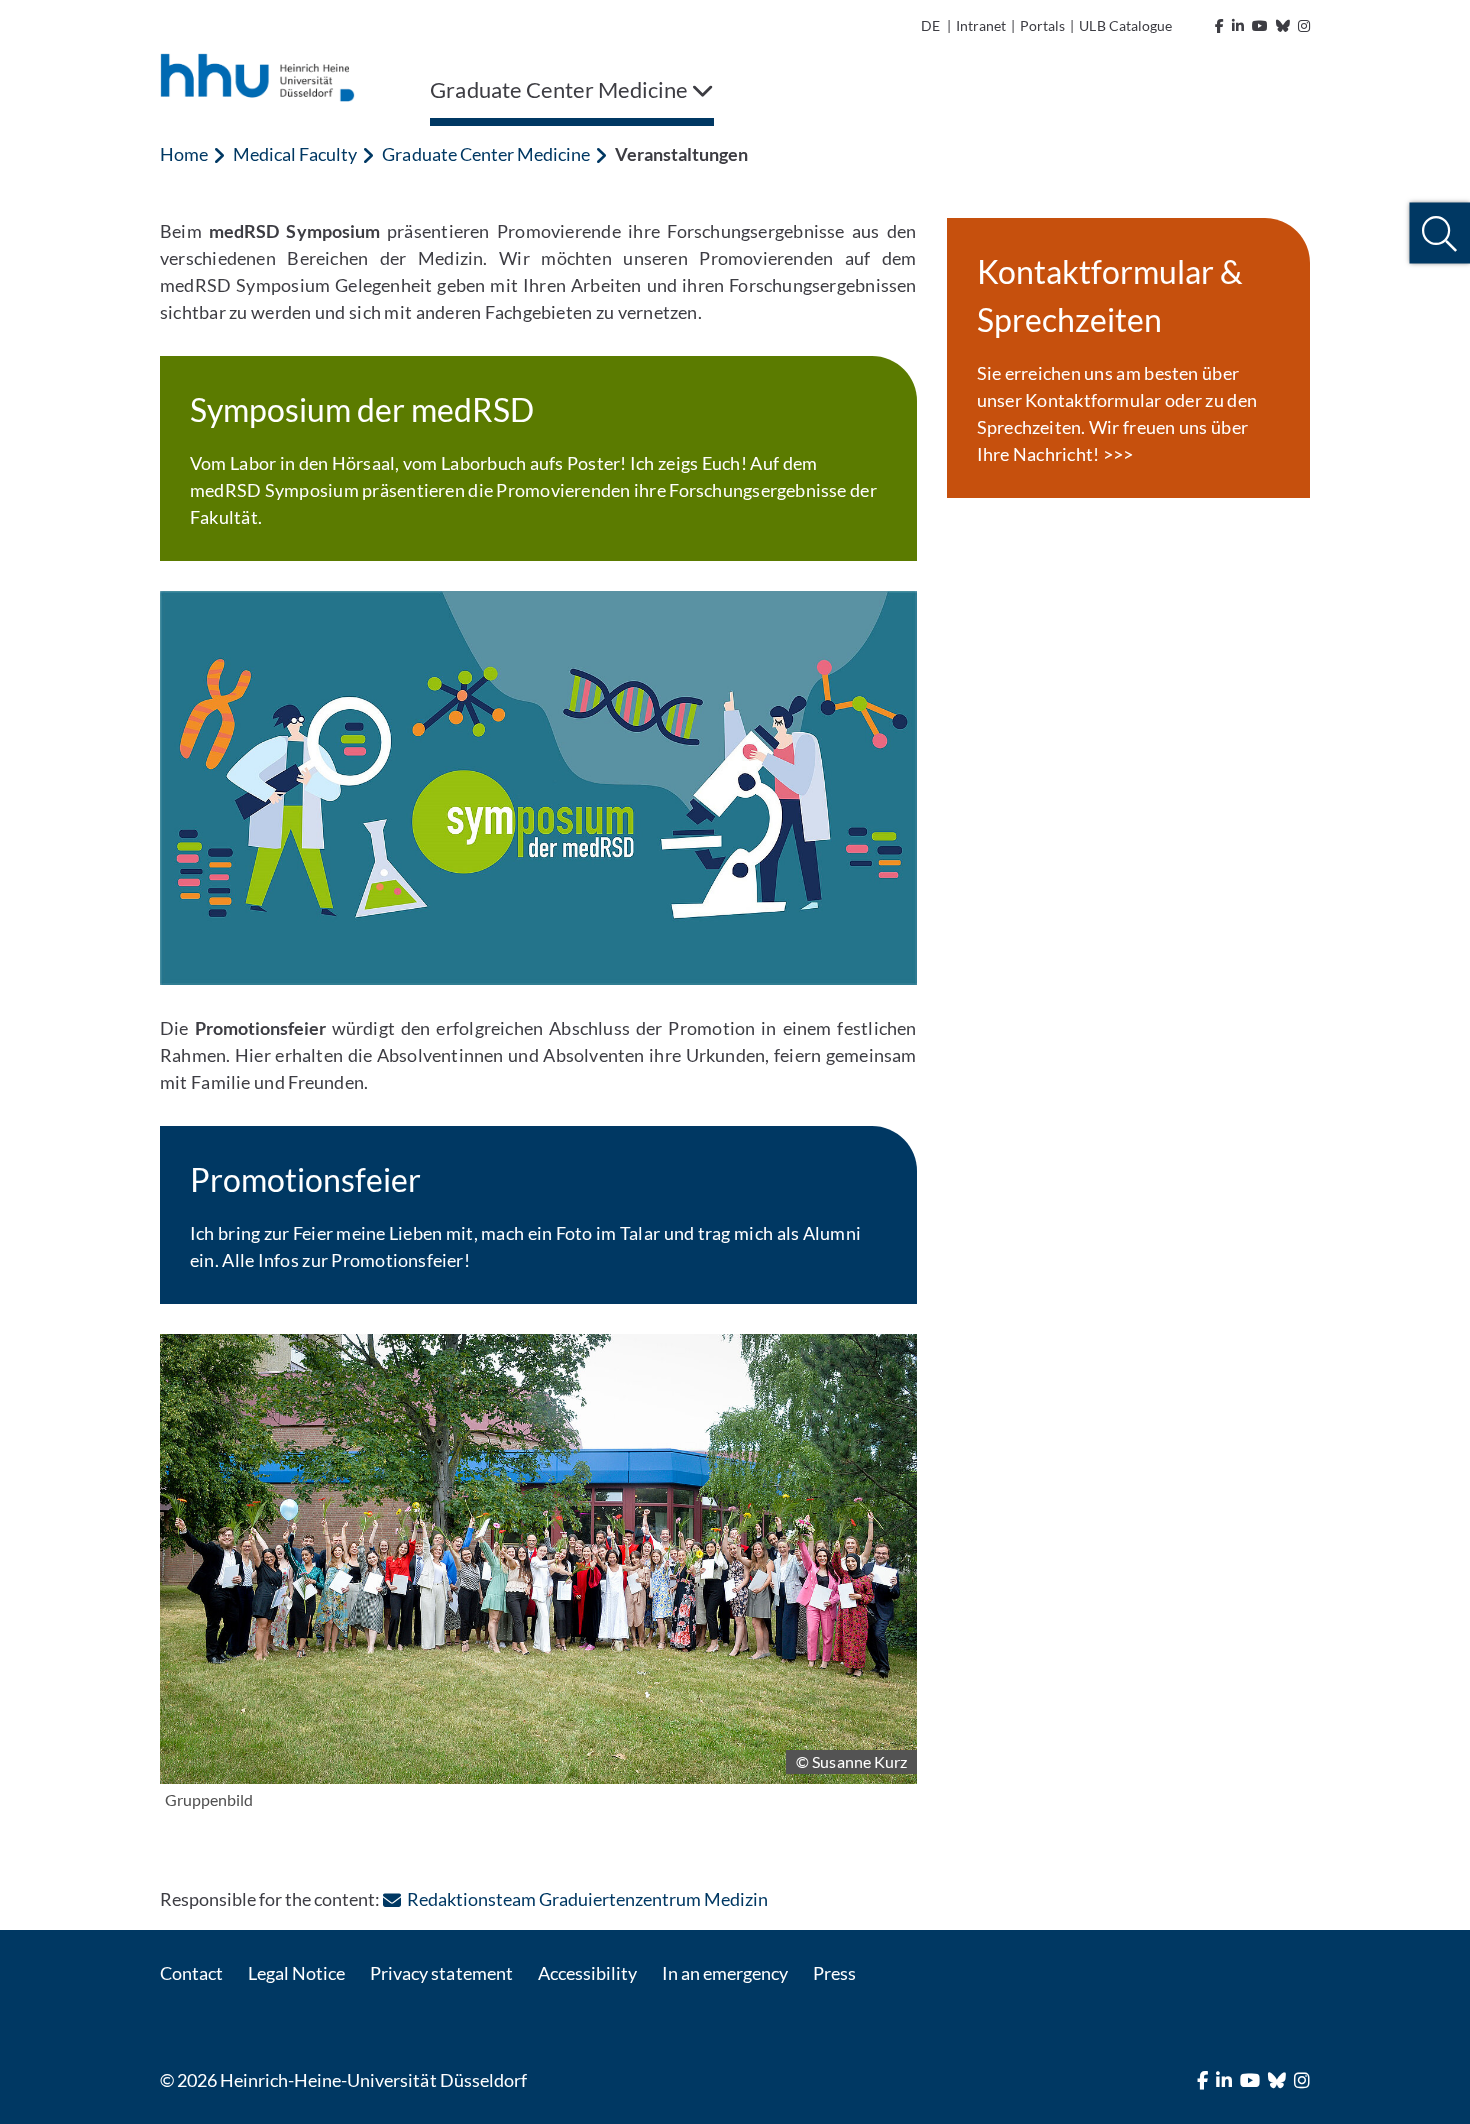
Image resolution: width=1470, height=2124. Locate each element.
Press (834, 1973)
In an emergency (725, 1973)
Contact (191, 1973)
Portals (1042, 25)
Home (184, 154)
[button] (1439, 233)
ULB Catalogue (1125, 25)
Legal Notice (296, 1973)
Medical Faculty (295, 154)
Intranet (981, 25)
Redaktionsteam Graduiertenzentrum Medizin (587, 1899)
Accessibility (587, 1973)
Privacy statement (441, 1973)
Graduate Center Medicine (485, 154)
